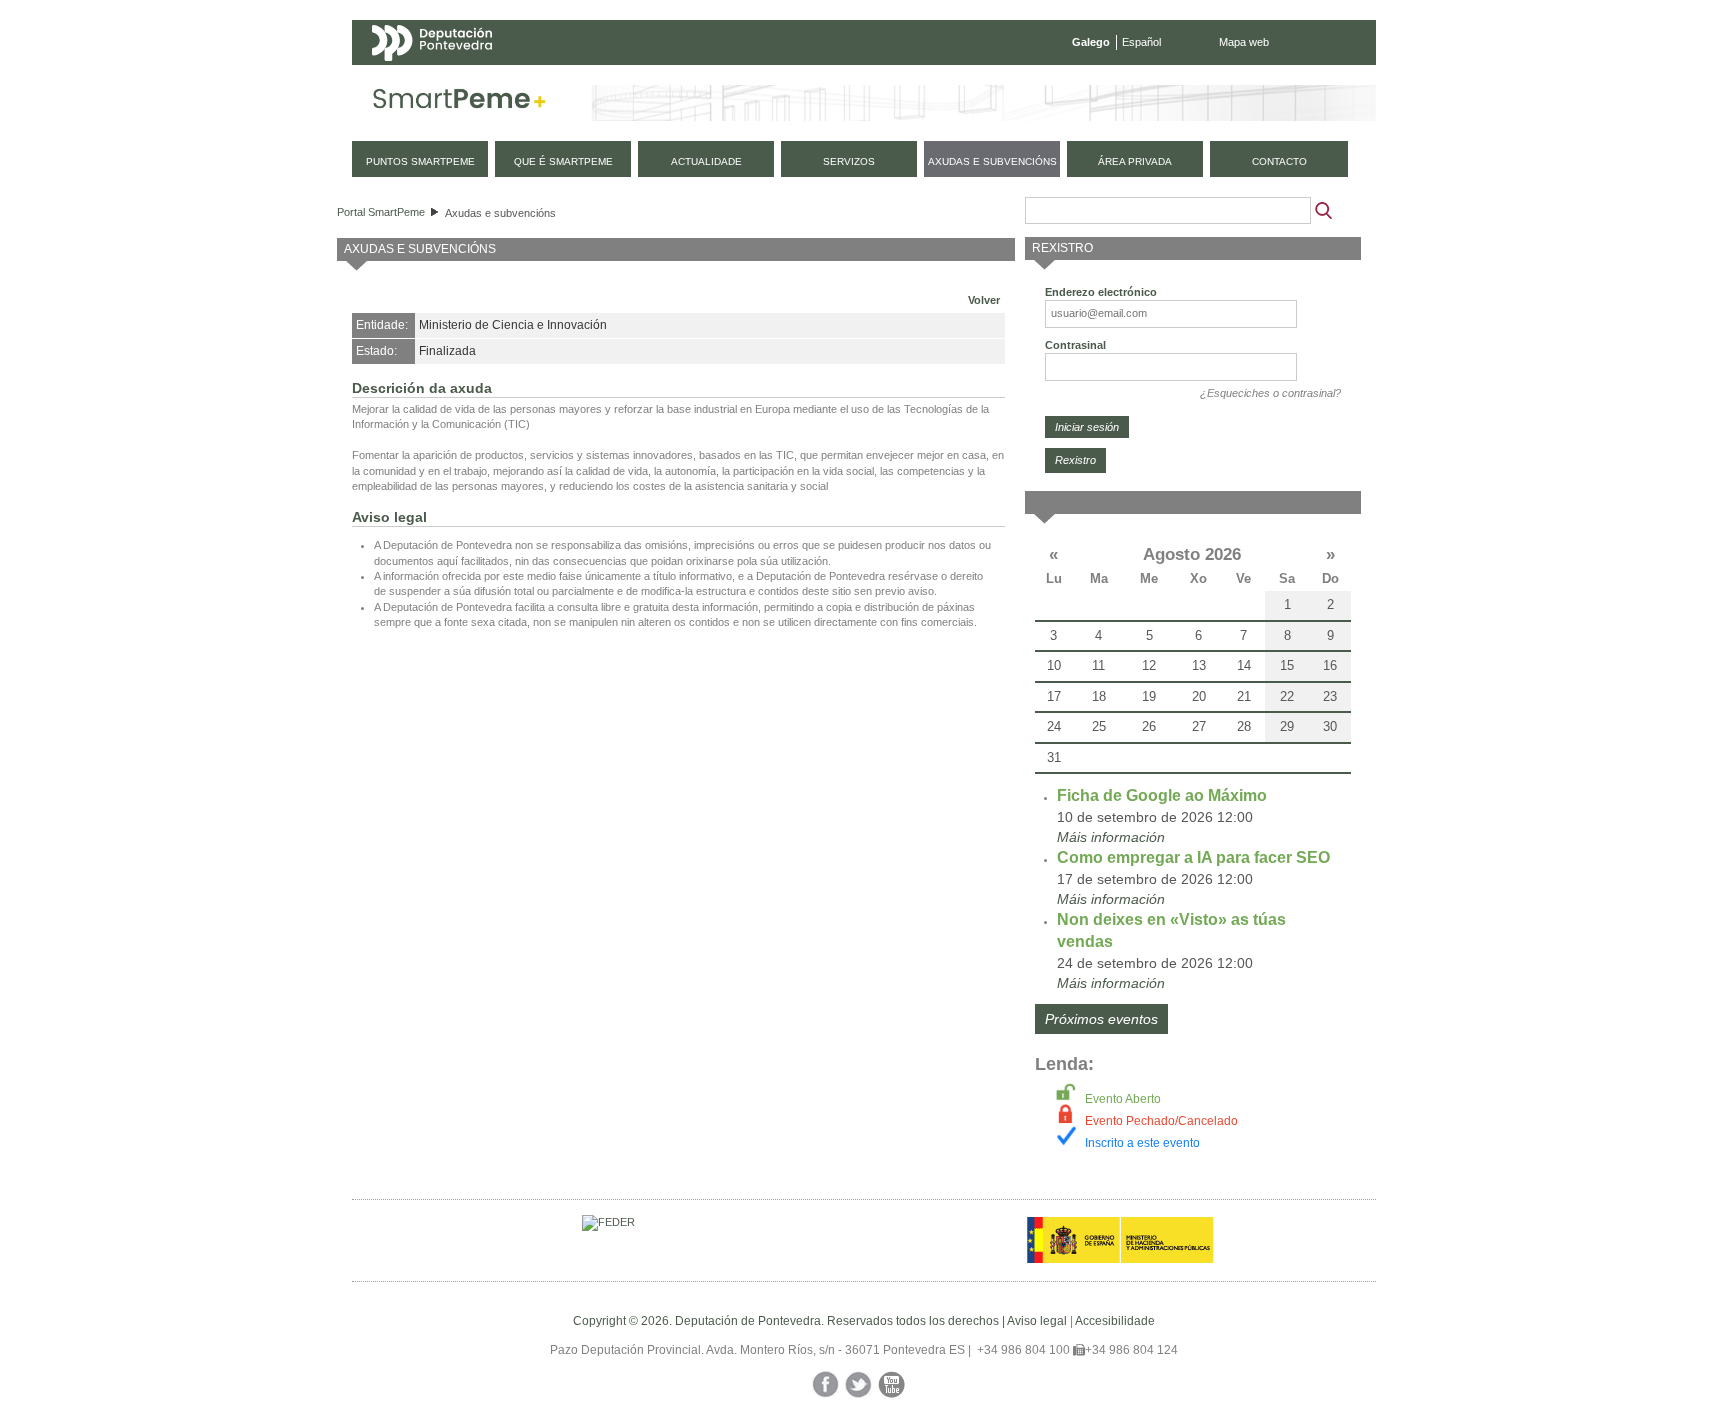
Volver (984, 300)
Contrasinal (1075, 345)
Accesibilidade (1115, 1321)
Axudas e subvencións (500, 213)
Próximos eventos (1101, 1019)
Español (1141, 42)
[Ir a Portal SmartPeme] (459, 103)
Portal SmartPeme (381, 212)
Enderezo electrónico (1101, 292)
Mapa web (1244, 42)
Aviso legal (1037, 1321)
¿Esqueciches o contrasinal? (1270, 393)
